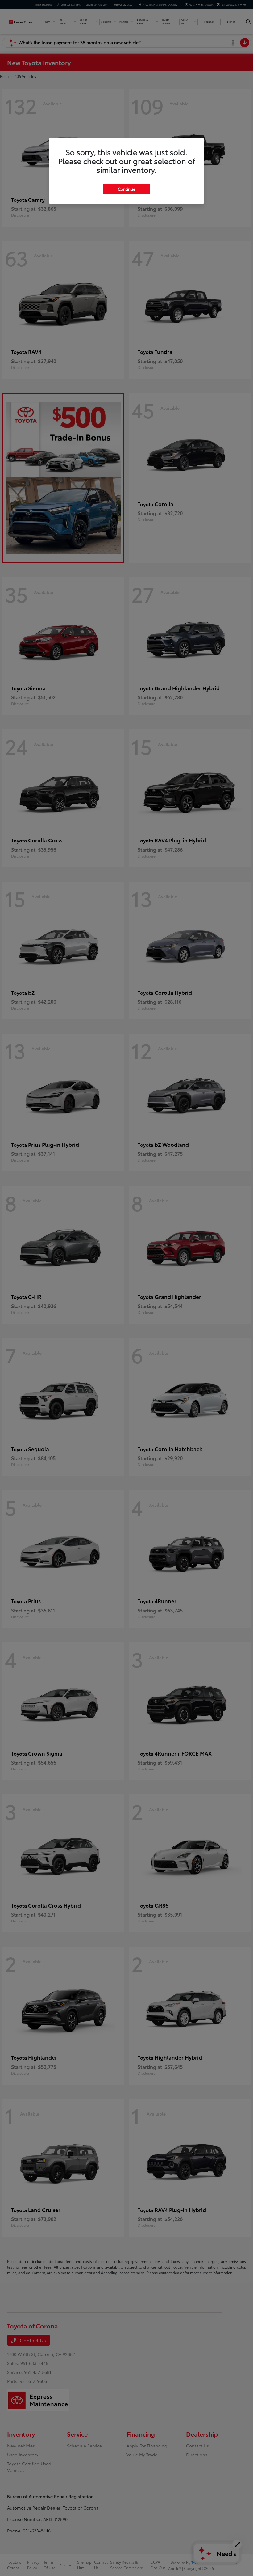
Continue (126, 189)
